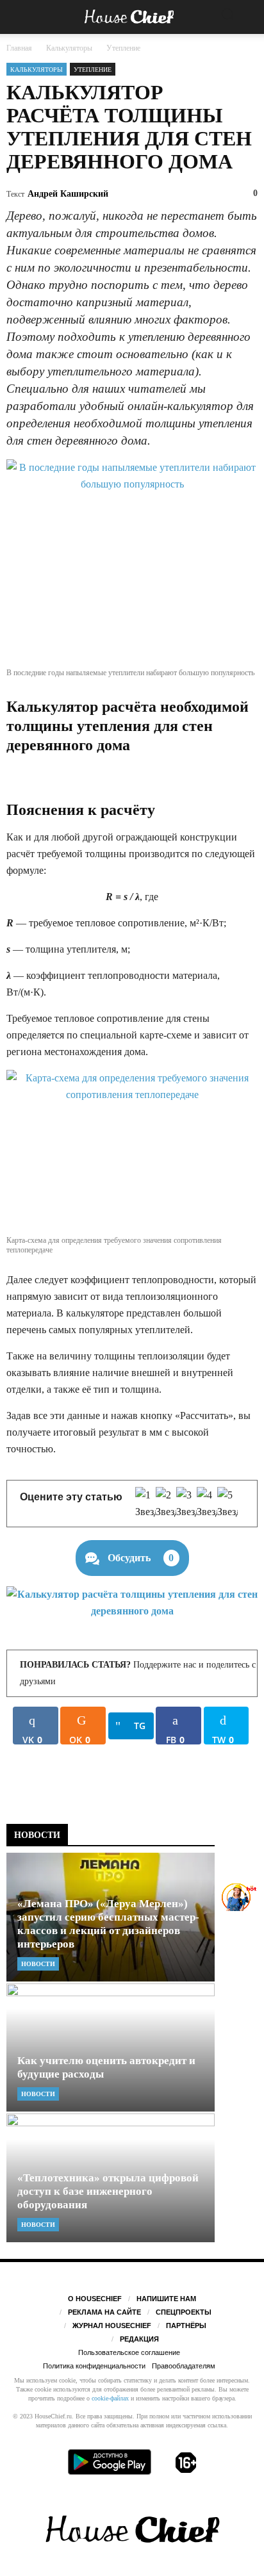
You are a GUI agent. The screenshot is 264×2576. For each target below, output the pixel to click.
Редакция (139, 2339)
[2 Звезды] (166, 1504)
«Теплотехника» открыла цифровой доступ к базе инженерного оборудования (108, 2191)
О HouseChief (95, 2299)
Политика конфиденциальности (94, 2366)
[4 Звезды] (207, 1504)
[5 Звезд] (227, 1504)
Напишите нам (166, 2299)
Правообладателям (184, 2366)
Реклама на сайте (104, 2312)
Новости (38, 1964)
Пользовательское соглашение (129, 2352)
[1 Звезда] (145, 1504)
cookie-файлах (110, 2398)
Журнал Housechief (112, 2326)
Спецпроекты (184, 2312)
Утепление (93, 70)
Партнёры (186, 2326)
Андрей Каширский (68, 194)
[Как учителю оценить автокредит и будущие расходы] (111, 2048)
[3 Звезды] (186, 1504)
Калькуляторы (37, 70)
